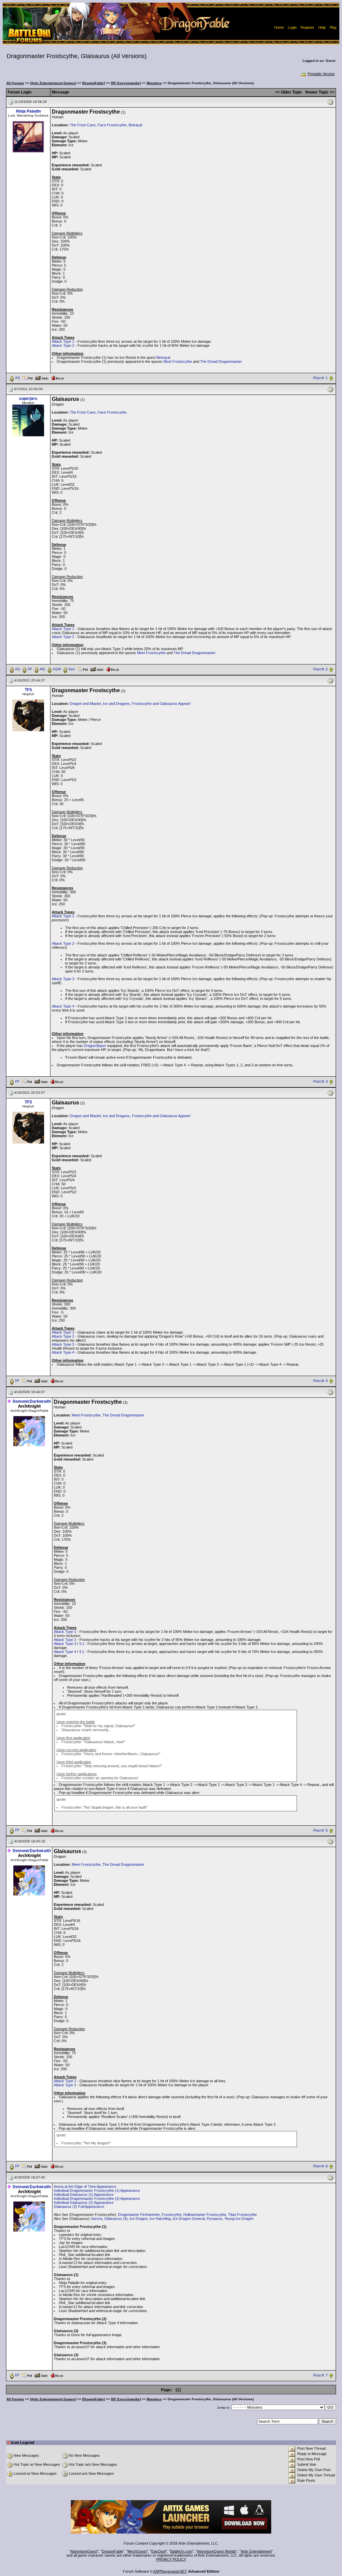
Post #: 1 (320, 378)
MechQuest (137, 2551)
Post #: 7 (320, 2376)
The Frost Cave (83, 125)
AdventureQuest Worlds (217, 2551)
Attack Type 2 (63, 345)
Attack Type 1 (63, 341)
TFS (28, 690)
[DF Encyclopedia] (126, 83)
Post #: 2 (320, 669)
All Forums (15, 83)
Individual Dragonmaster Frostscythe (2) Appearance (97, 2199)
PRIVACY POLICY (171, 2559)
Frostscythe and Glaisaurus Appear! (161, 704)
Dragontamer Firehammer (139, 2215)
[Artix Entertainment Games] (53, 83)
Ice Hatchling (160, 2219)
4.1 (82, 1652)
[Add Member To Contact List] (42, 377)
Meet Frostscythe (178, 361)
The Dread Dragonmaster (221, 361)
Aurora (97, 2219)
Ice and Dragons (116, 704)
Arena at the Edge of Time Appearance (85, 2186)
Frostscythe (172, 2215)
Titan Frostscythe (242, 2215)
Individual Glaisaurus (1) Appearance (84, 2194)
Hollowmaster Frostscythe (205, 2215)
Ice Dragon (139, 2219)
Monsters (154, 83)
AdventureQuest (84, 2551)
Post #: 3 (320, 1081)
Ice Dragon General (189, 2219)
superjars (28, 399)
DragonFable (112, 2551)
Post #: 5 (320, 1830)
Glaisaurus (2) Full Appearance (79, 2207)
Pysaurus (215, 2219)
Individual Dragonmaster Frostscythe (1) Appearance (97, 2190)
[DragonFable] (94, 83)
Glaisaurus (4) (116, 2219)
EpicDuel (158, 2551)
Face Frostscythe (112, 125)
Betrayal (135, 125)
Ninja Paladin (28, 111)
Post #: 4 (320, 1381)
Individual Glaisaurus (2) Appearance (84, 2203)
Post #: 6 (320, 2166)
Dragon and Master (85, 704)
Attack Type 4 (63, 1006)
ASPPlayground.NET (170, 2571)
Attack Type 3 (63, 979)
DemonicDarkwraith (32, 1401)
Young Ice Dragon (239, 2219)
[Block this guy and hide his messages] (57, 377)
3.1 (82, 1644)
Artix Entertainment (256, 2551)
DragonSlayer (95, 1046)
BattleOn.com (181, 2551)
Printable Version (321, 74)
